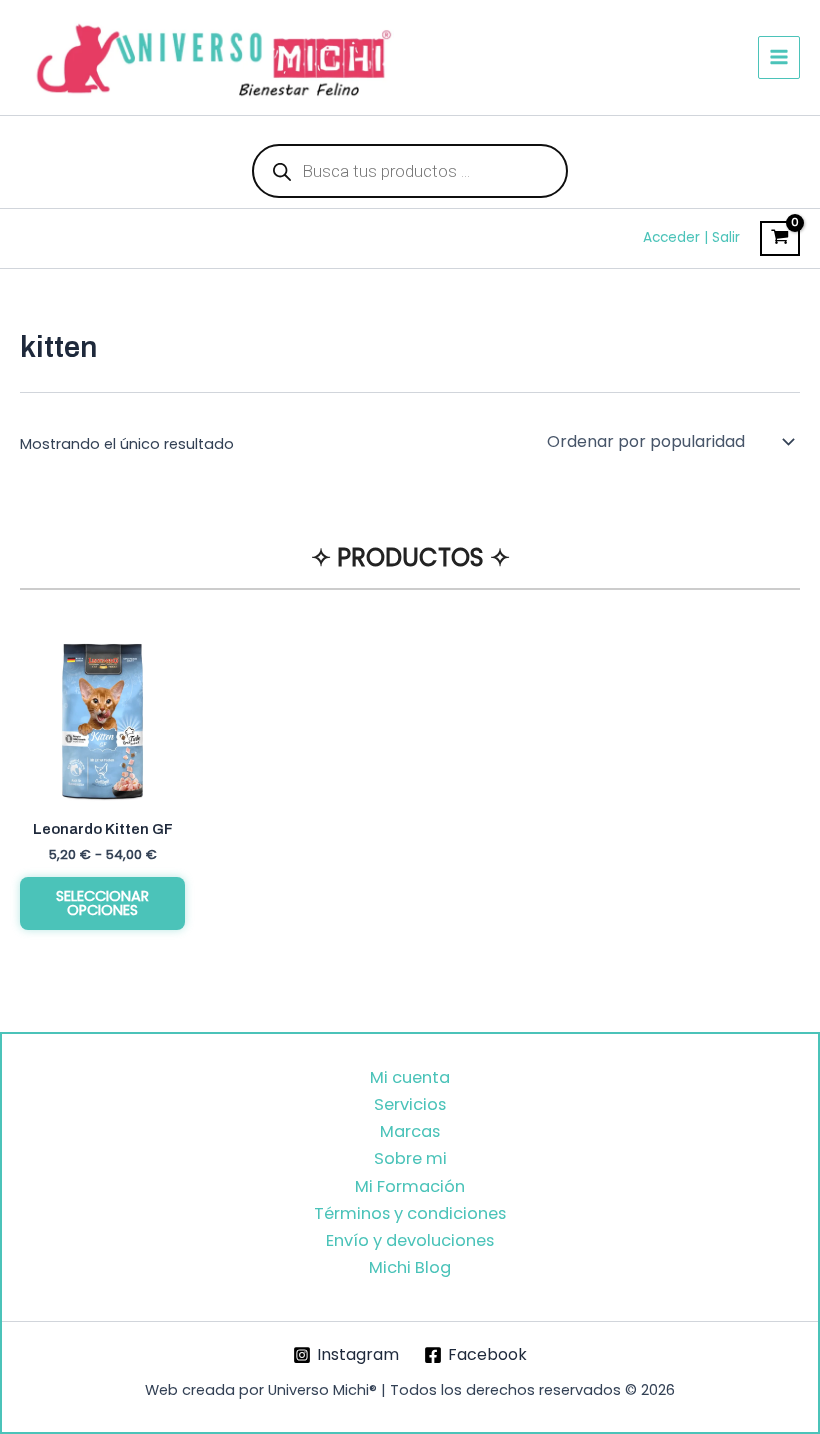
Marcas (410, 1131)
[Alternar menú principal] (779, 57)
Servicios (410, 1104)
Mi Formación (410, 1186)
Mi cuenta (410, 1077)
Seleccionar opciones (102, 903)
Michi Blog (410, 1267)
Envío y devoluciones (410, 1240)
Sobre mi (410, 1158)
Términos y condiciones (410, 1213)
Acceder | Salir (691, 237)
